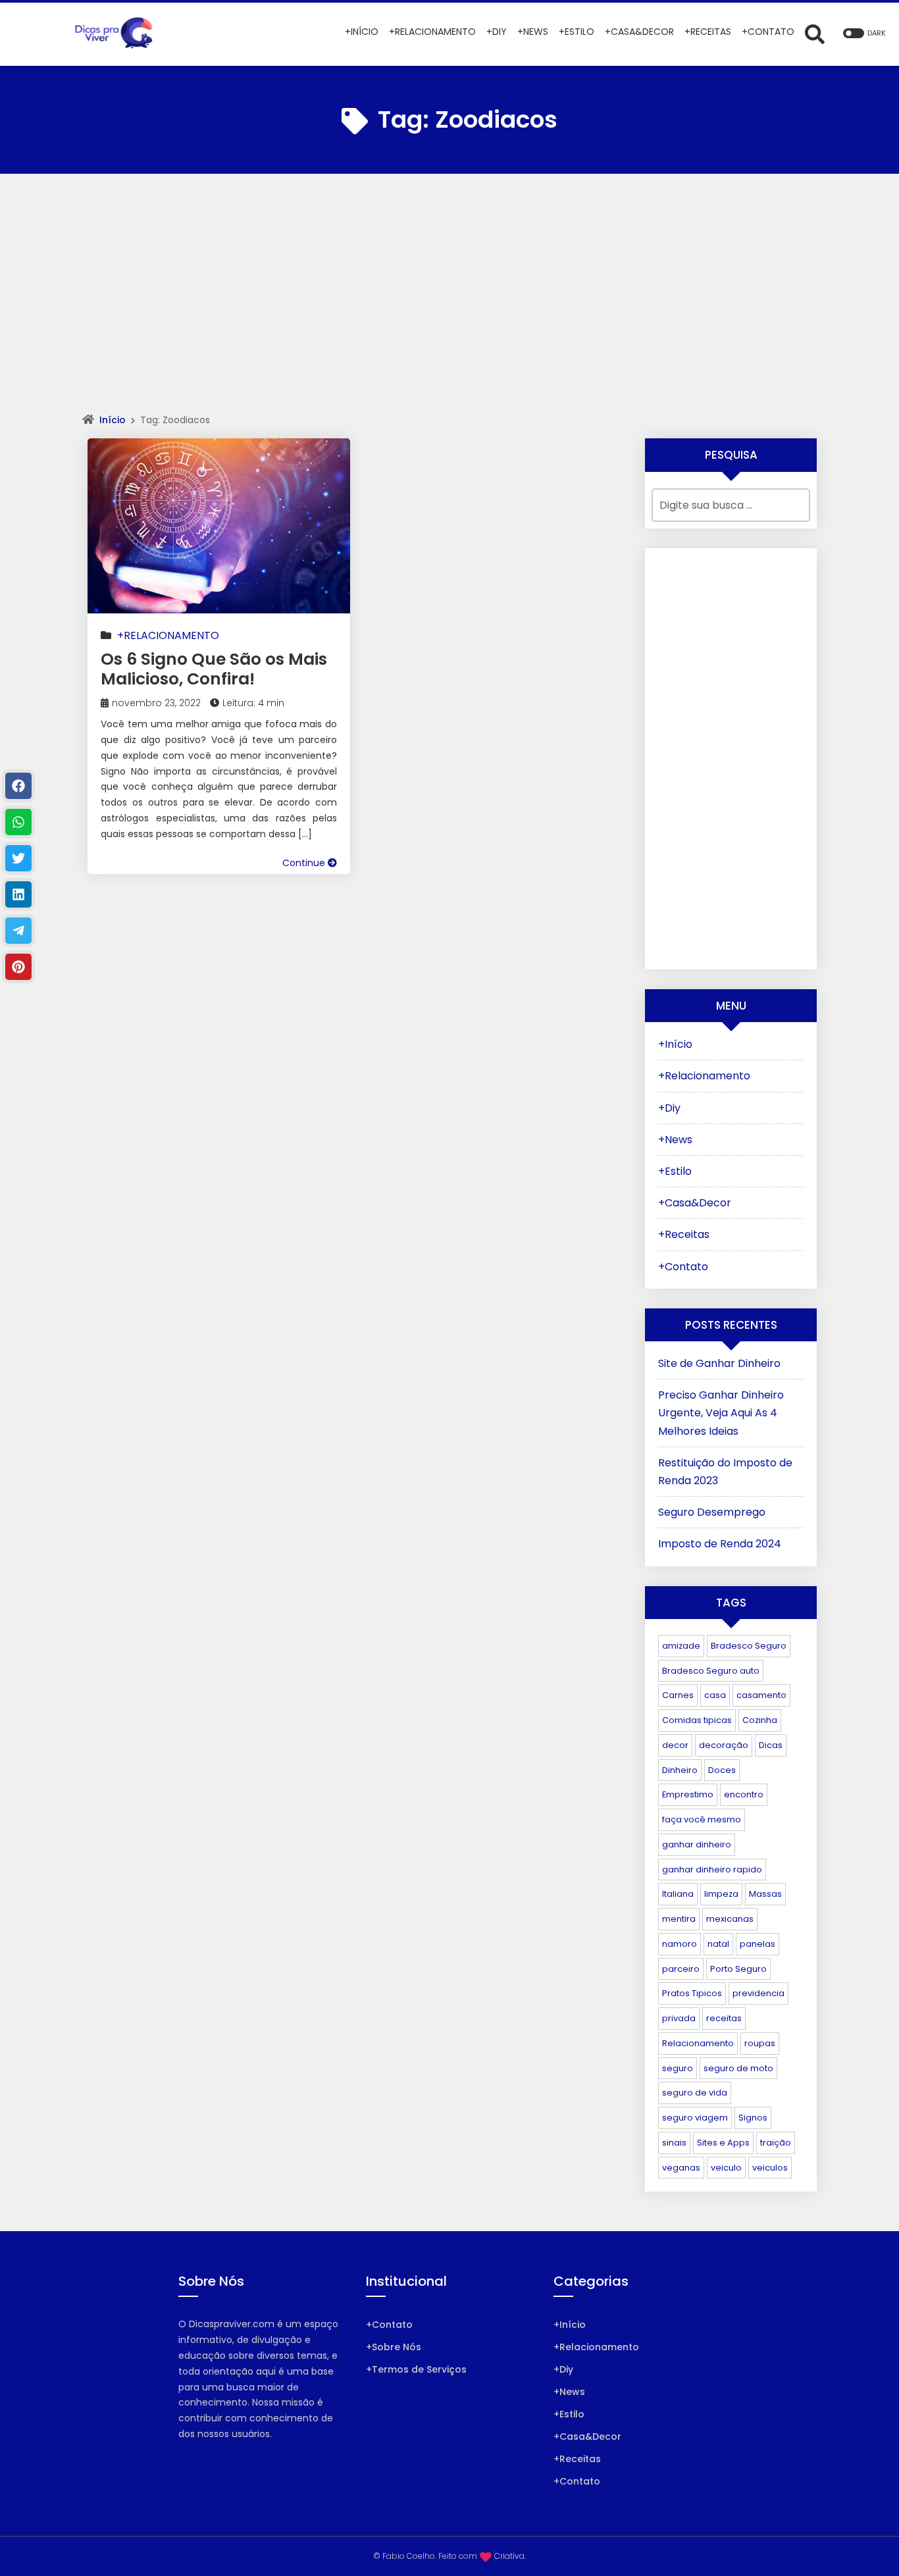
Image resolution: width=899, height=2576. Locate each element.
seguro (678, 2068)
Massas (765, 1894)
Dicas (771, 1745)
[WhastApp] (18, 822)
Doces (722, 1770)
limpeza (721, 1894)
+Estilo (675, 1171)
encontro (744, 1794)
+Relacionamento (168, 635)
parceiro (681, 1969)
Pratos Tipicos (692, 1993)
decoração (724, 1745)
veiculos (770, 2168)
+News (675, 1140)
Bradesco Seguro (749, 1646)
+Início (675, 1044)
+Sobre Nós (394, 2347)
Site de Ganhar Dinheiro (719, 1363)
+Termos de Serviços (416, 2369)
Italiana (678, 1894)
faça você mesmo (702, 1819)
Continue (305, 863)
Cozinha (760, 1720)
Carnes (678, 1695)
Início (113, 420)
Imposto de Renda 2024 (720, 1544)
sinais (674, 2143)
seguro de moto (738, 2068)
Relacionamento (698, 2043)
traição (776, 2143)
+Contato (683, 1267)
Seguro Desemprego (712, 1512)
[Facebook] (18, 786)
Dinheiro (680, 1770)
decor (675, 1745)
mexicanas (730, 1919)
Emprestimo (688, 1794)
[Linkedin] (18, 894)
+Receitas (684, 1234)
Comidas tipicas (697, 1720)
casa (715, 1695)
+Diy (669, 1108)
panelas (758, 1944)
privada (679, 2018)
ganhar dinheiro (697, 1844)
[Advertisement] (449, 305)
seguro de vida (695, 2093)
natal (718, 1944)
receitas (724, 2018)
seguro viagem (695, 2118)
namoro (680, 1944)
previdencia (758, 1993)
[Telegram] (18, 931)
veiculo (726, 2168)
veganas (681, 2168)
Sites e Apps (723, 2143)
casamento (761, 1695)
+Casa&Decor (695, 1203)
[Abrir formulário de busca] (815, 33)
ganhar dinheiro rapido (712, 1869)
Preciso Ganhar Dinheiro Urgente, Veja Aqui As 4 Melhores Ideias (721, 1413)
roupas (760, 2043)
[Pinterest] (18, 967)
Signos (753, 2118)
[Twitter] (18, 858)
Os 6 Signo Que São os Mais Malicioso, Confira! (214, 669)
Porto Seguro (738, 1969)
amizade (681, 1646)
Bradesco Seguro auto (711, 1671)
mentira (679, 1919)
